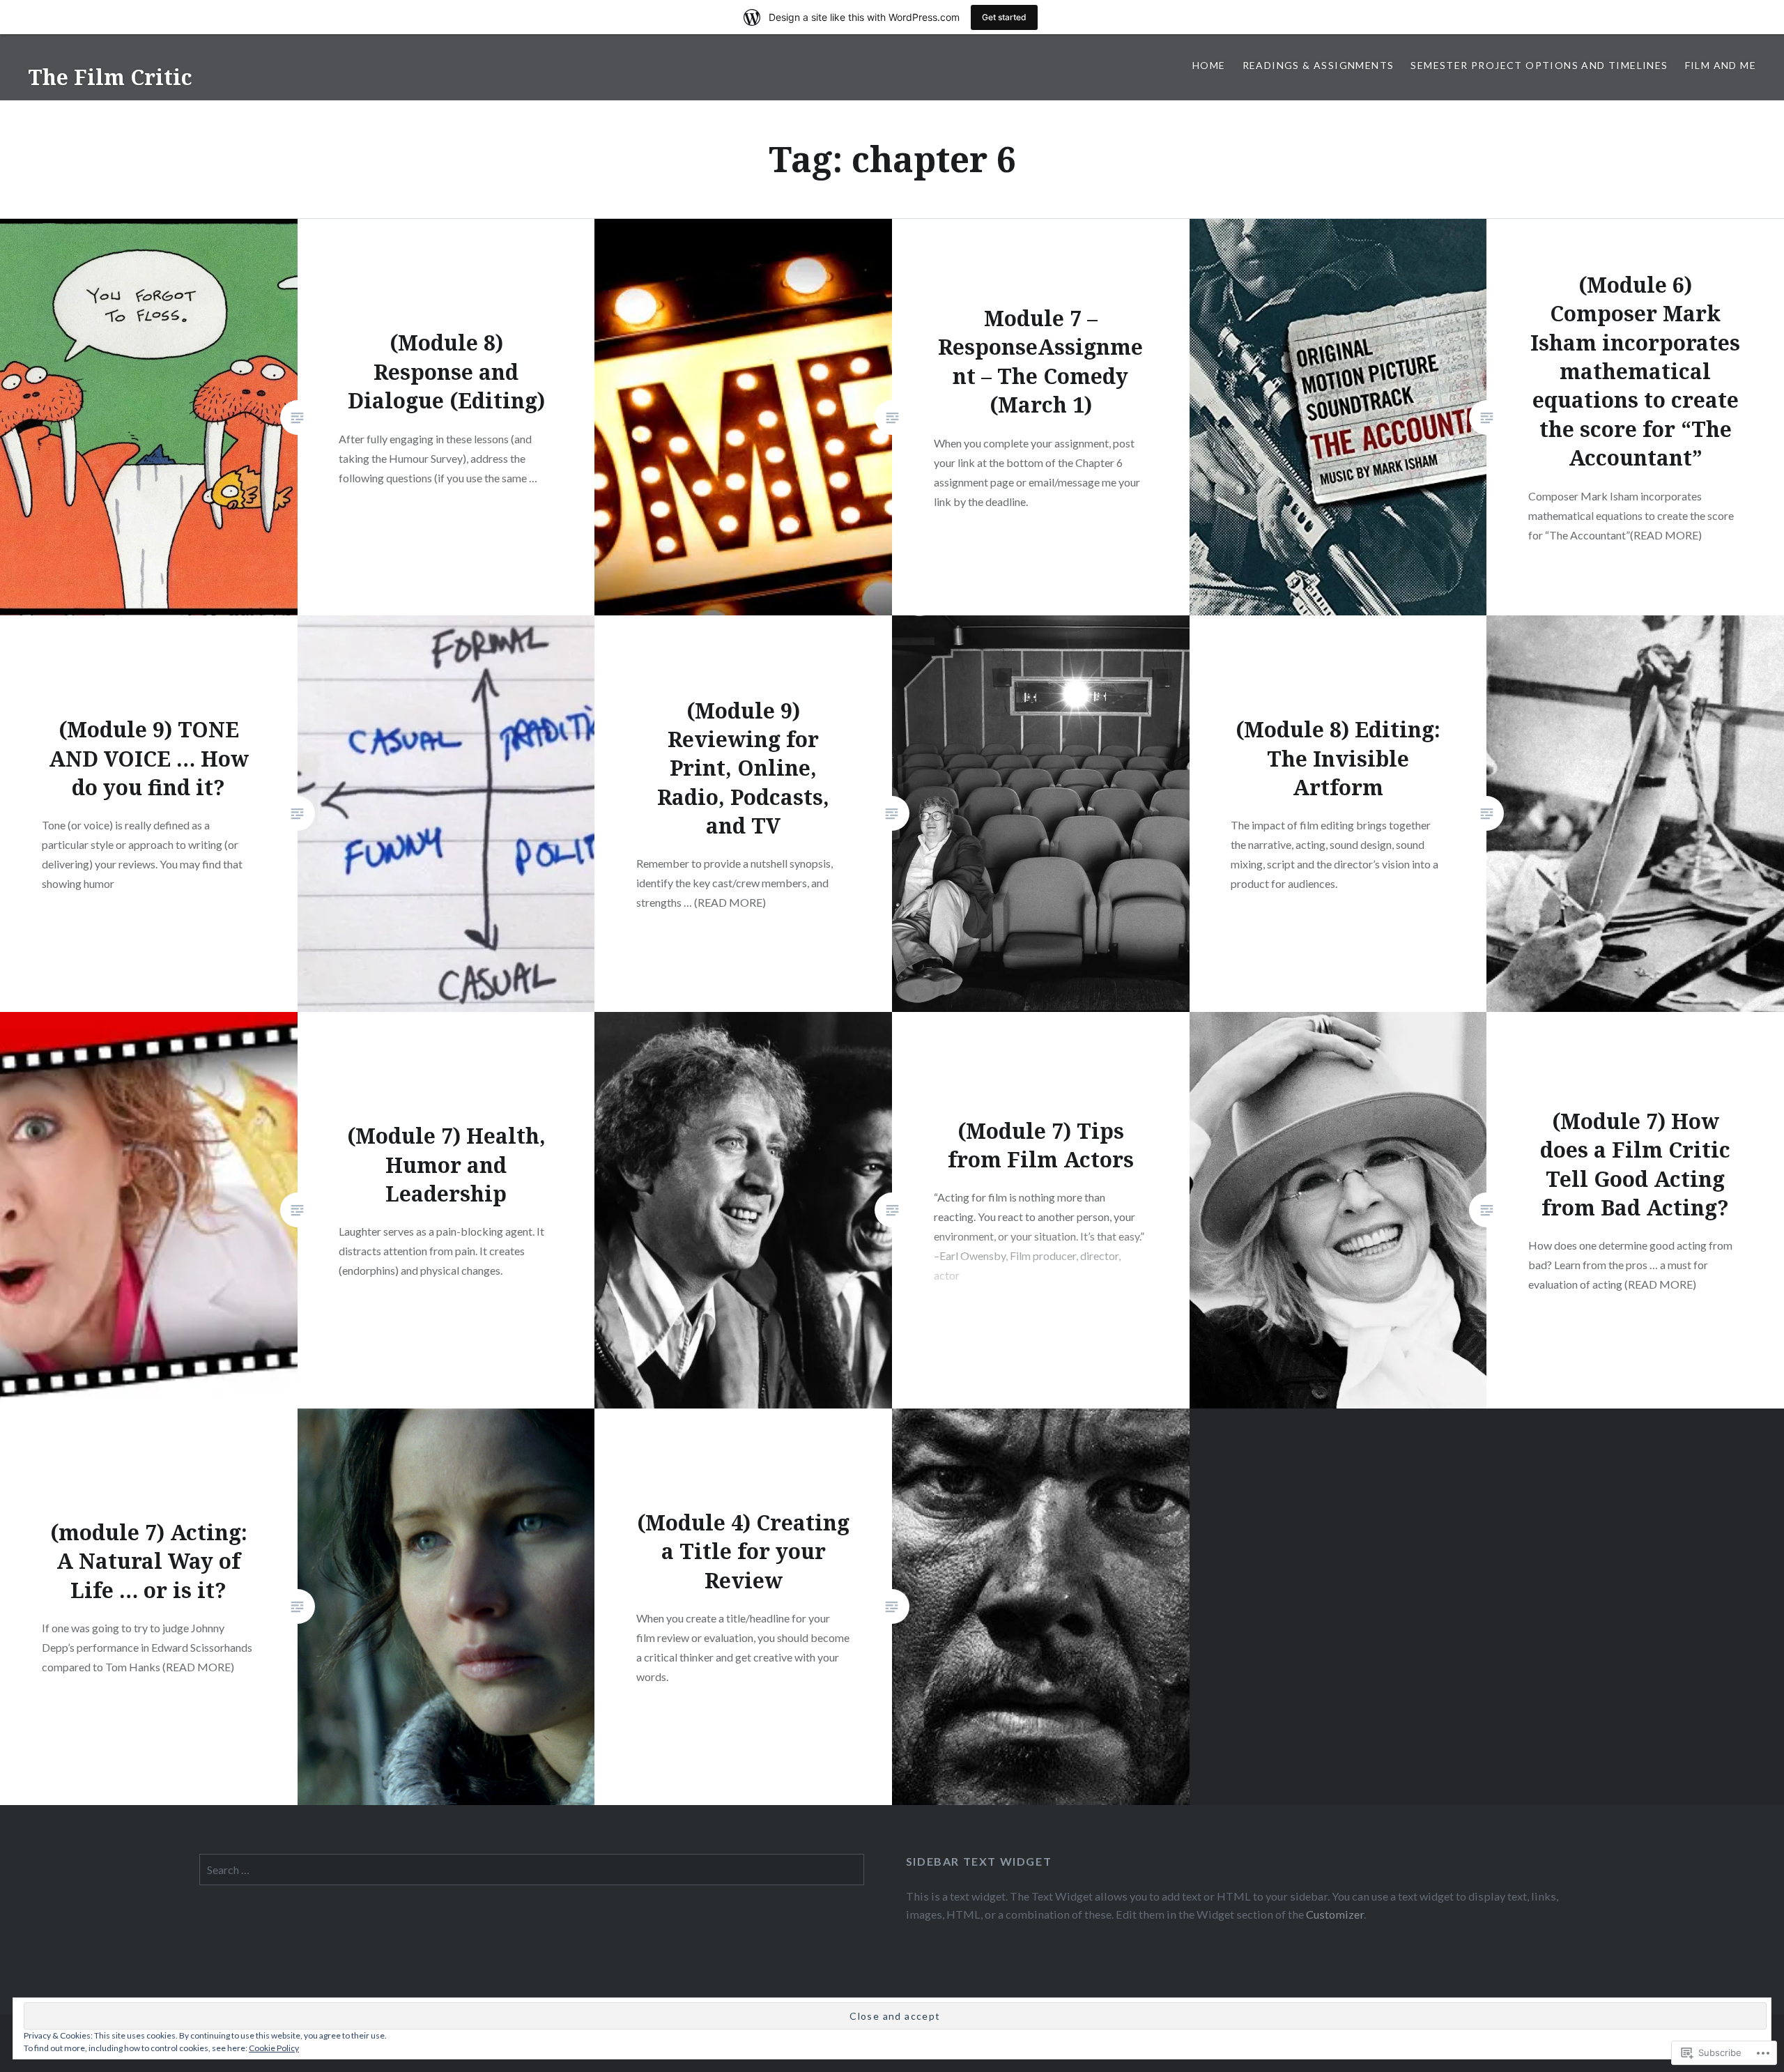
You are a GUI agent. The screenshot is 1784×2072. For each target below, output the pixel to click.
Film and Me (1721, 65)
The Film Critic (110, 77)
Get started (1004, 17)
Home (1209, 65)
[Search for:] (532, 1870)
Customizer (1335, 1914)
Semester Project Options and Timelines (1539, 65)
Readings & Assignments (1318, 65)
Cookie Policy (274, 2048)
